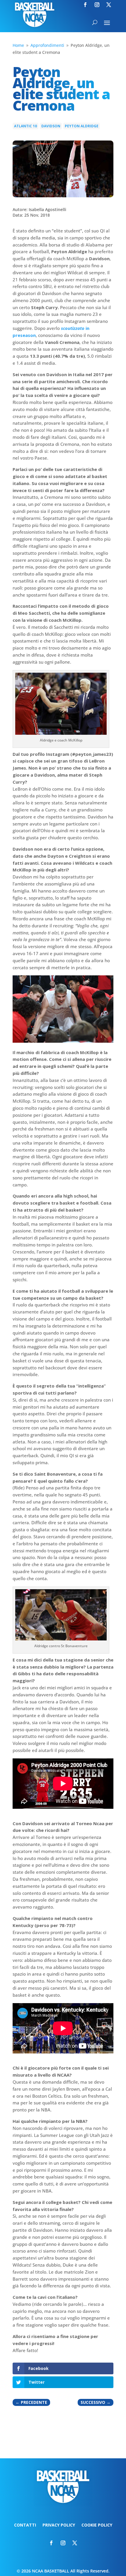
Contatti (25, 2525)
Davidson (51, 126)
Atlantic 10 (25, 126)
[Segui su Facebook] (85, 5)
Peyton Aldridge (82, 126)
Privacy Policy (59, 2525)
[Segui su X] (109, 5)
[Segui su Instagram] (97, 5)
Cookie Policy (97, 2525)
